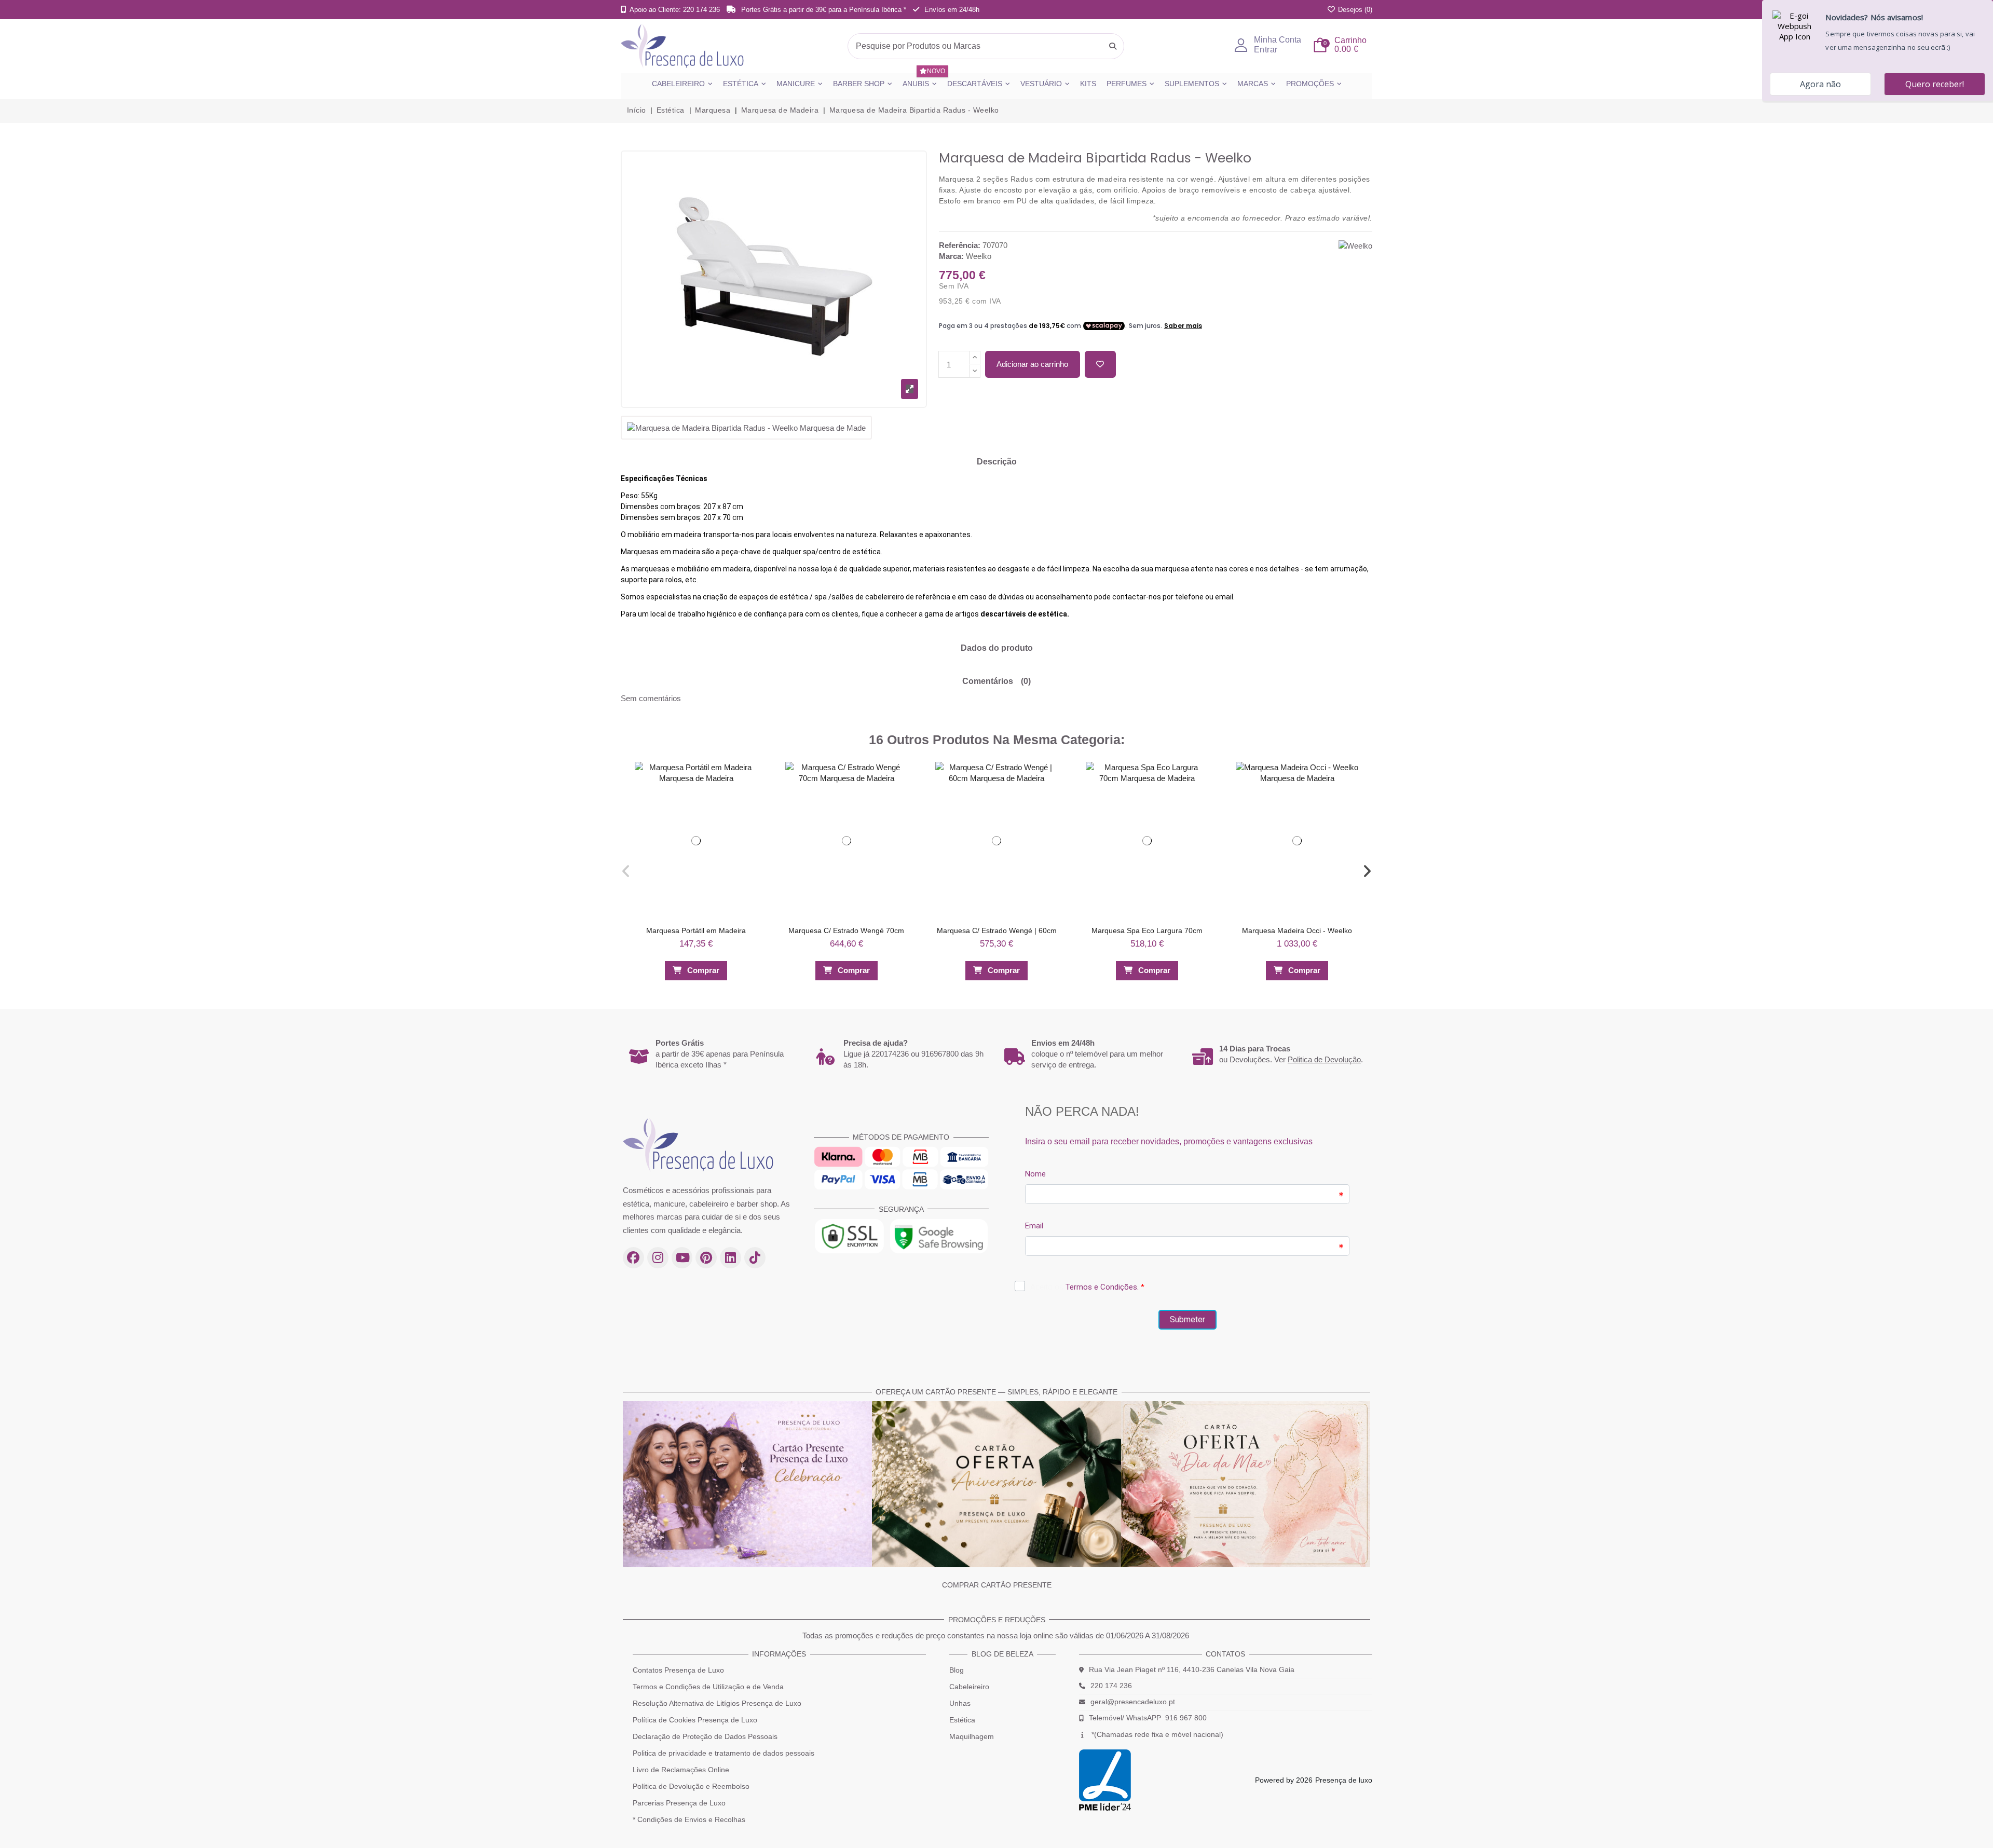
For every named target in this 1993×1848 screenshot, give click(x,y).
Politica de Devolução (1324, 1059)
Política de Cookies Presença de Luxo (695, 1720)
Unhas (960, 1703)
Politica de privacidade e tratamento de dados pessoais (724, 1753)
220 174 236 (1111, 1686)
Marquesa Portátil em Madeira (696, 930)
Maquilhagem (972, 1736)
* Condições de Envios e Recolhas (689, 1819)
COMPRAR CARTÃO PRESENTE (997, 1585)
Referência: (960, 245)
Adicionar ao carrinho (1032, 364)
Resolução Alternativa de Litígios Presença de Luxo (717, 1703)
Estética (962, 1720)
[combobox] (986, 46)
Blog (957, 1670)
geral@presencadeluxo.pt (1133, 1702)
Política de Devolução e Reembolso (691, 1786)
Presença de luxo (1344, 1780)
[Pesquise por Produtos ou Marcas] (1113, 46)
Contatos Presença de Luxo (678, 1670)
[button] (626, 871)
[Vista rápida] (754, 793)
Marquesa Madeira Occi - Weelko (1297, 930)
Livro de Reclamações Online (681, 1770)
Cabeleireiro (969, 1687)
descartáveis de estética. (1025, 614)
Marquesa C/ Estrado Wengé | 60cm (997, 930)
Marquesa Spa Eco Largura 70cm (1147, 930)
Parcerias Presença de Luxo (679, 1803)
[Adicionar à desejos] (1100, 365)
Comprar (703, 970)
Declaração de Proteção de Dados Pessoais (705, 1736)
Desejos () (1354, 10)
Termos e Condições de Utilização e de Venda (708, 1687)
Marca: (951, 256)
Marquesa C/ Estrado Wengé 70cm (846, 930)
